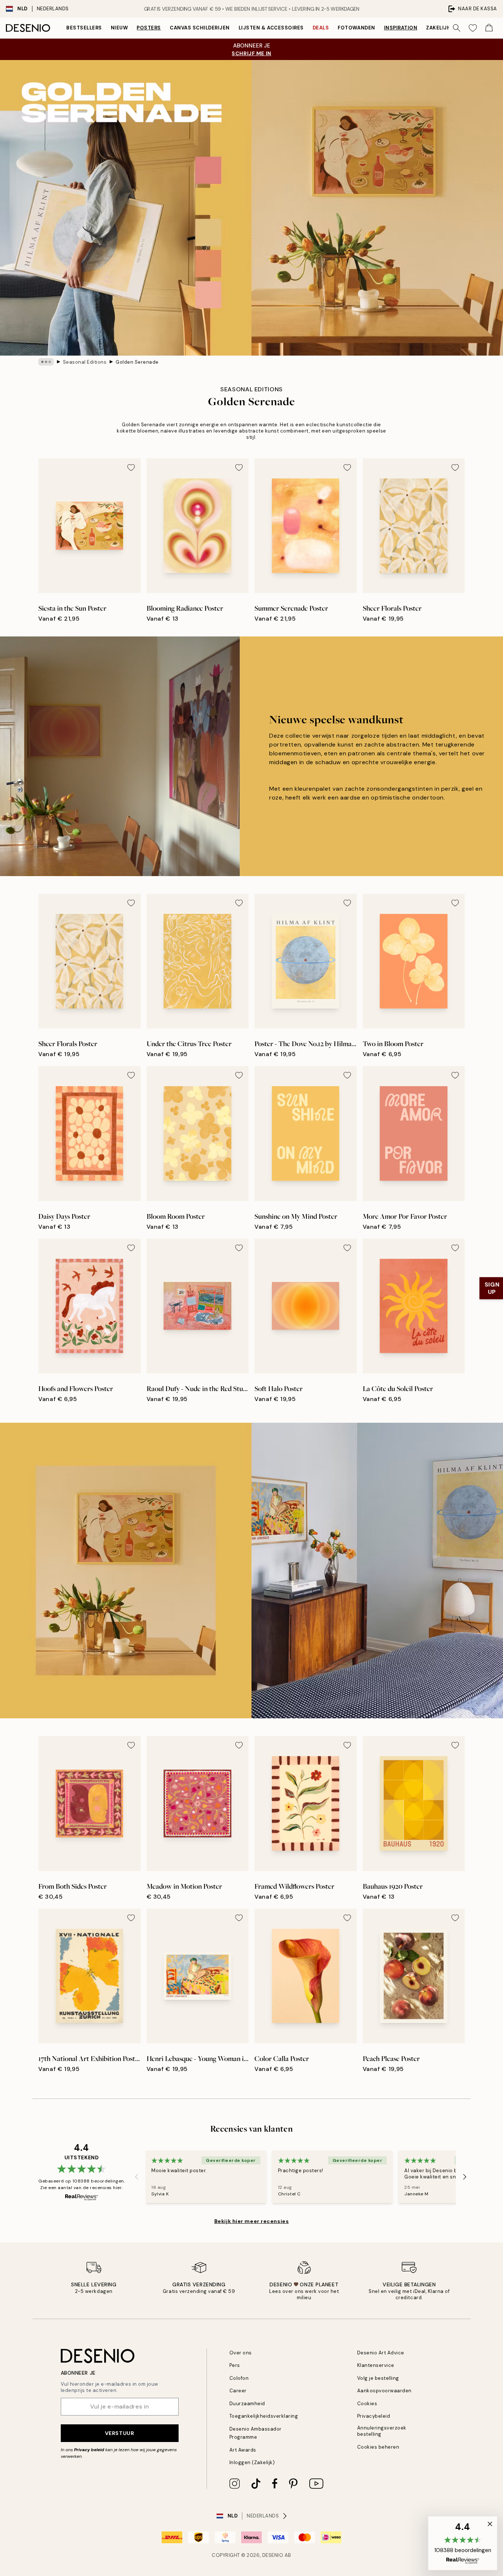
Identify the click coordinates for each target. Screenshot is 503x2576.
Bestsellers (84, 28)
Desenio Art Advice (381, 2353)
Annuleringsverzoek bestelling (382, 2431)
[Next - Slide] (465, 2177)
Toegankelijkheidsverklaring (264, 2416)
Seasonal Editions (85, 362)
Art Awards (243, 2450)
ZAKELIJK (438, 28)
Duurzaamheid (247, 2404)
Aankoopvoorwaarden (384, 2391)
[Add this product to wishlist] (131, 467)
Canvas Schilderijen (200, 28)
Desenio (273, 2555)
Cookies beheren (378, 2447)
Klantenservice (376, 2365)
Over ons (241, 2353)
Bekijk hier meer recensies (252, 2221)
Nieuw (119, 28)
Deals (321, 28)
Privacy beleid (89, 2450)
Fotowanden (356, 28)
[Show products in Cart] (489, 28)
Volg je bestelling (378, 2378)
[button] (463, 2543)
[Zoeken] (457, 28)
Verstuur (119, 2433)
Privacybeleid (374, 2416)
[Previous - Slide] (137, 2177)
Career (238, 2391)
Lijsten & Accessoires (271, 28)
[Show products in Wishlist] (473, 28)
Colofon (239, 2378)
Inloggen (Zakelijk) (252, 2462)
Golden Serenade (137, 362)
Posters (149, 28)
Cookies (367, 2404)
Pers (235, 2365)
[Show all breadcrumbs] (46, 362)
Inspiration (401, 28)
